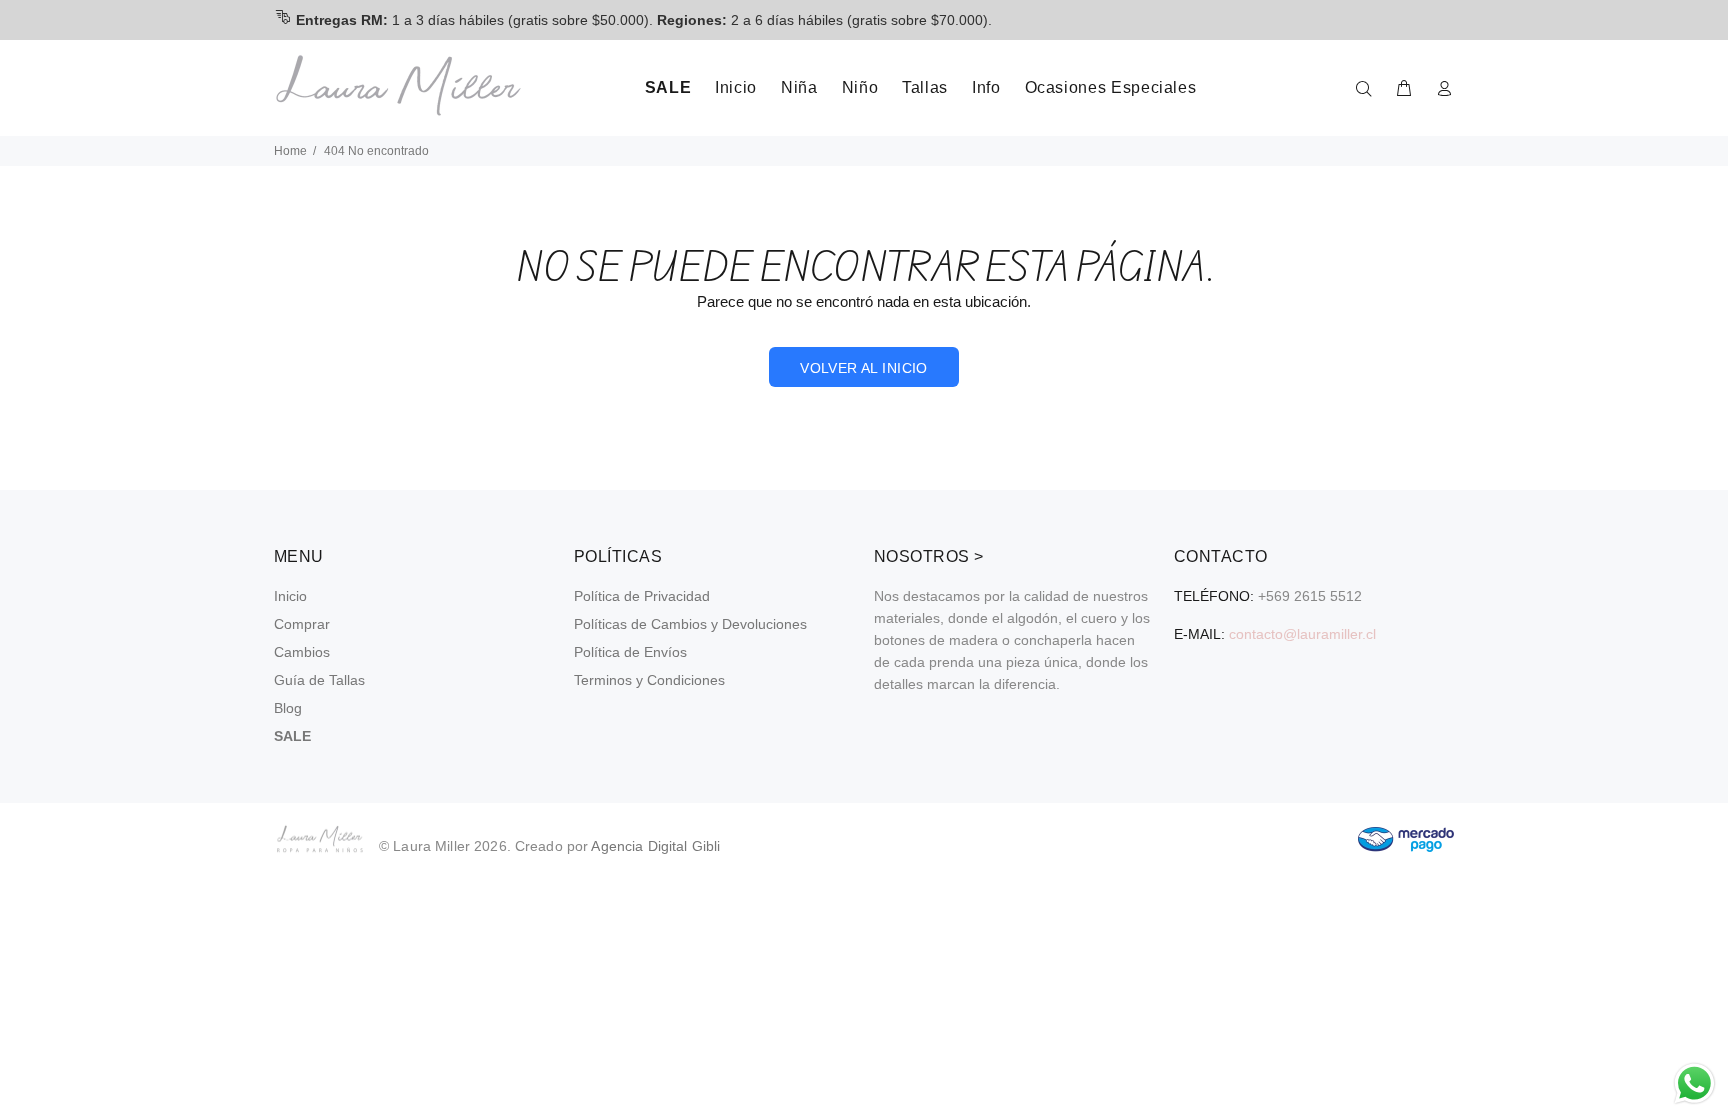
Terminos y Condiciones (649, 680)
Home (290, 151)
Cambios (302, 652)
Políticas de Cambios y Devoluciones (690, 624)
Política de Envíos (630, 652)
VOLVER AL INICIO (864, 368)
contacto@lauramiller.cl (1302, 634)
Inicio (290, 596)
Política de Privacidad (642, 596)
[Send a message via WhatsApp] (1694, 1083)
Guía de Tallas (319, 680)
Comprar (302, 624)
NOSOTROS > (929, 556)
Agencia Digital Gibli (655, 846)
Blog (288, 708)
